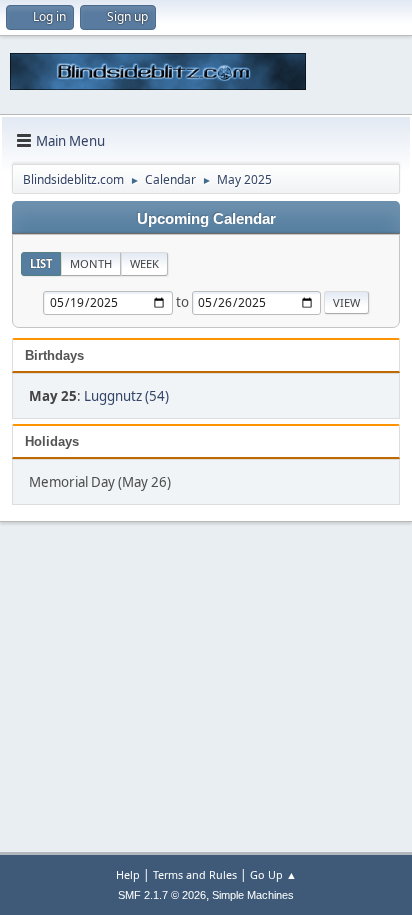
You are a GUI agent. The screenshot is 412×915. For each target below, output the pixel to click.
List (41, 263)
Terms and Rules (195, 874)
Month (91, 263)
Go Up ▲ (273, 874)
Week (144, 263)
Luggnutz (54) (126, 396)
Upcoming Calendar (206, 219)
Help (128, 874)
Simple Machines (253, 895)
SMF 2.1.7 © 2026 (162, 895)
